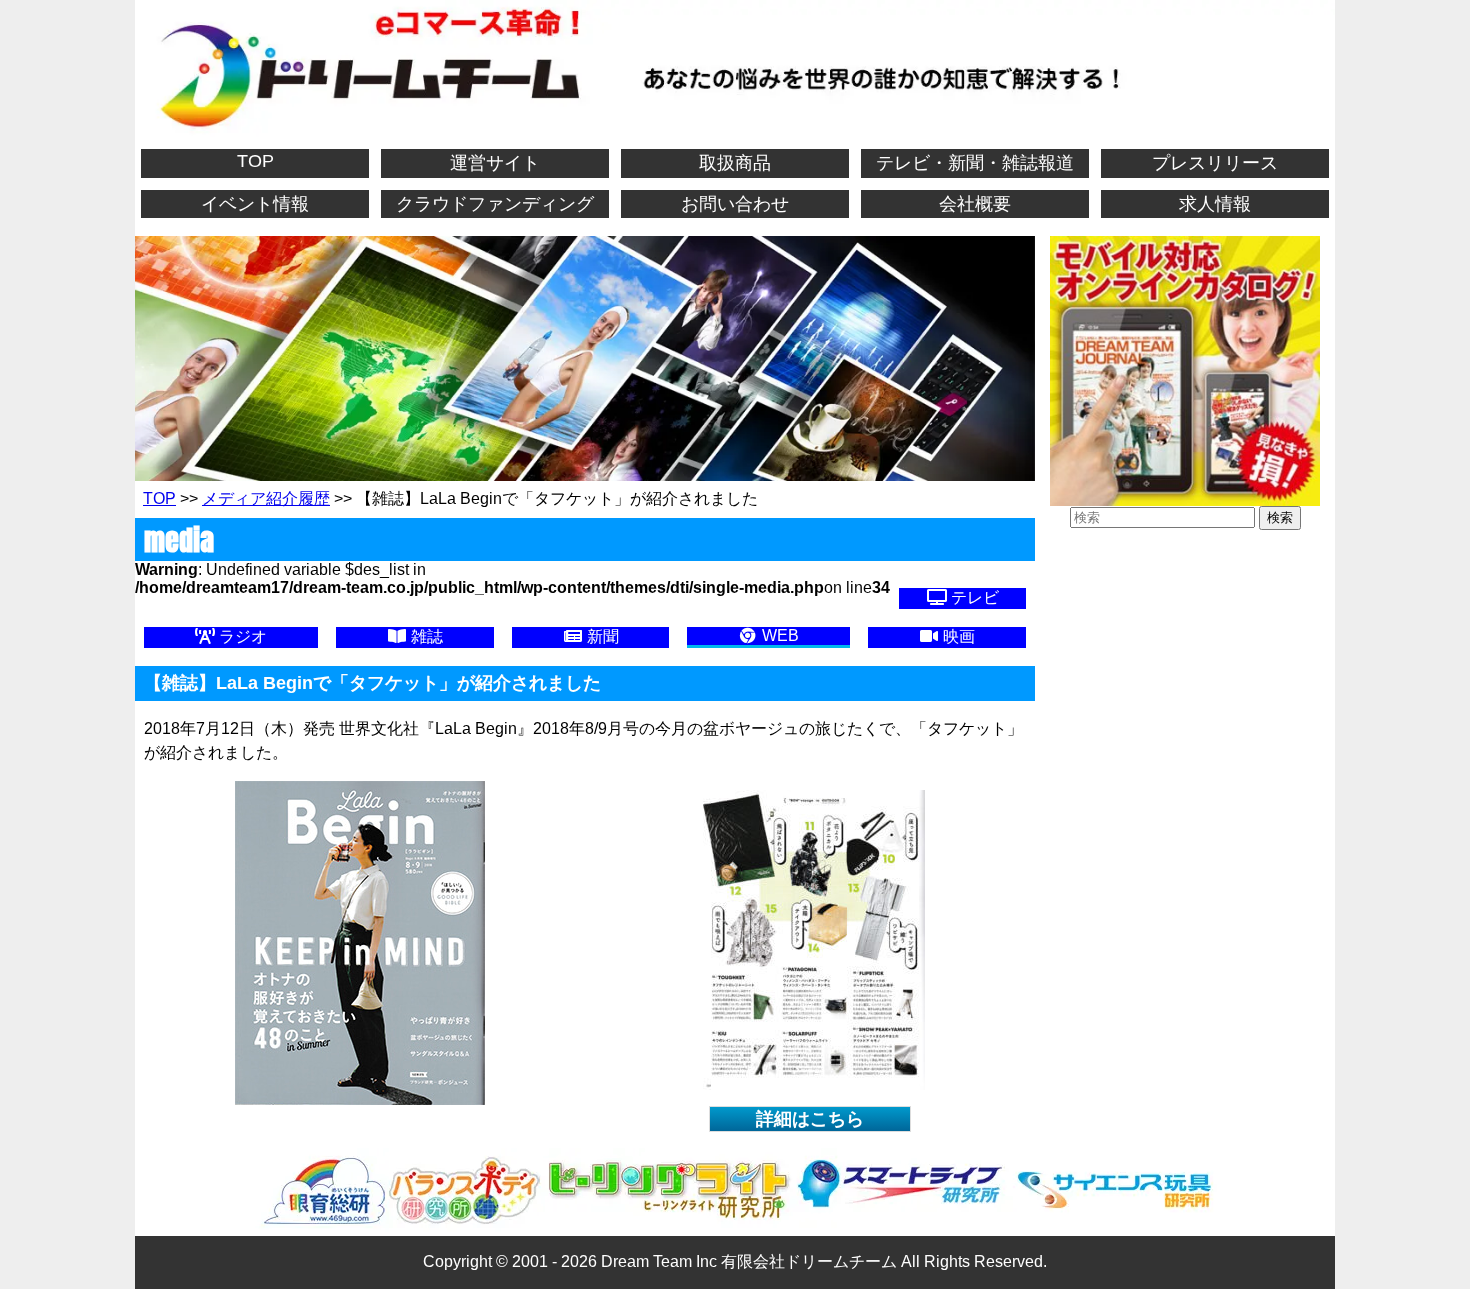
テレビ (973, 597)
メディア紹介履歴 (266, 498)
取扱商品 (735, 163)
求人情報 (1215, 204)
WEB (778, 635)
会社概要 (975, 204)
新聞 (601, 636)
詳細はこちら (810, 1119)
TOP (255, 161)
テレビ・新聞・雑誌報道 (975, 163)
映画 (957, 636)
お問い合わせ (735, 204)
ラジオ (241, 636)
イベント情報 (255, 204)
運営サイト (495, 163)
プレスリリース (1215, 163)
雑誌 (425, 636)
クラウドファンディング (495, 204)
